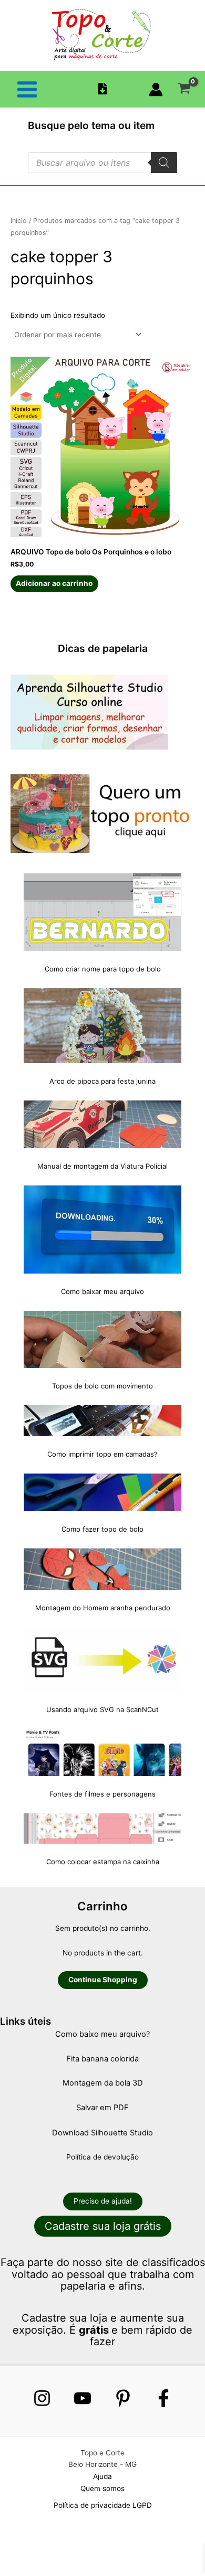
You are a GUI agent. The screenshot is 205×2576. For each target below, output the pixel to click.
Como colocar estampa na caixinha (103, 1862)
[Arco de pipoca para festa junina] (102, 1026)
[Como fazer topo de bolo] (102, 1492)
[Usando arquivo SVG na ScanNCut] (102, 1660)
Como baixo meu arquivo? (102, 2034)
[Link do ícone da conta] (156, 89)
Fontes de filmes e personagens (102, 1794)
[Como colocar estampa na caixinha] (102, 1829)
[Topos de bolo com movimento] (102, 1339)
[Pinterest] (123, 2398)
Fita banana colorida (102, 2059)
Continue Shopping (103, 1980)
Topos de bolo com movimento (102, 1386)
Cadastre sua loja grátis (103, 2226)
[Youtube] (83, 2398)
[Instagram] (42, 2398)
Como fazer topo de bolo (102, 1529)
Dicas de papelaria (103, 648)
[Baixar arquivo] (102, 89)
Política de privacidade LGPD (103, 2505)
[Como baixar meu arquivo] (102, 1230)
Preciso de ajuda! (103, 2201)
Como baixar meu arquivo (102, 1291)
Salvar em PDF (102, 2108)
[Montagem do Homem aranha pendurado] (102, 1569)
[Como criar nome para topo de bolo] (102, 912)
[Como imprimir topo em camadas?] (102, 1421)
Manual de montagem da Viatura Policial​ (102, 1166)
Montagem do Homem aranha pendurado (103, 1608)
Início (19, 221)
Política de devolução (102, 2157)
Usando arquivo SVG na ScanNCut (102, 1709)
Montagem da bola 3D (103, 2083)
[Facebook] (163, 2398)
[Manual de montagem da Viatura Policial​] (102, 1124)
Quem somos (102, 2488)
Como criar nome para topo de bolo (103, 969)
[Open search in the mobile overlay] (102, 163)
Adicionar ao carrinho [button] (54, 583)
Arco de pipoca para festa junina (102, 1081)
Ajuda (102, 2476)
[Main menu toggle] (27, 89)
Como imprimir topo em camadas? (102, 1454)
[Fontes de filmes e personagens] (102, 1752)
